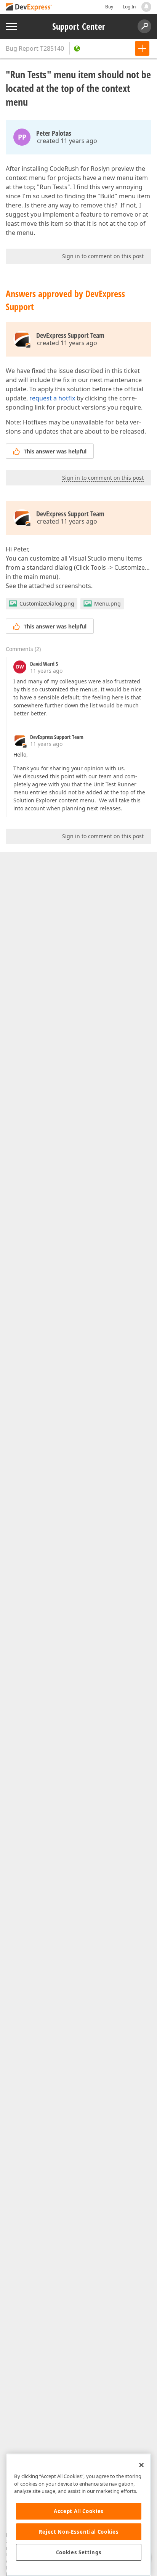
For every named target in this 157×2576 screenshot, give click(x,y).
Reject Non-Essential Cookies (79, 2532)
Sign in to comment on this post (103, 256)
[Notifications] (146, 7)
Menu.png (107, 603)
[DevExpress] (29, 7)
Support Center (79, 26)
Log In (129, 7)
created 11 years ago (67, 141)
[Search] (144, 26)
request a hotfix (52, 398)
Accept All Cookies (79, 2511)
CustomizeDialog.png (47, 603)
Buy (109, 7)
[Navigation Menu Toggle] (11, 27)
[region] (79, 2515)
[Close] (141, 2465)
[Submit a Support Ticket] (142, 48)
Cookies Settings (79, 2552)
